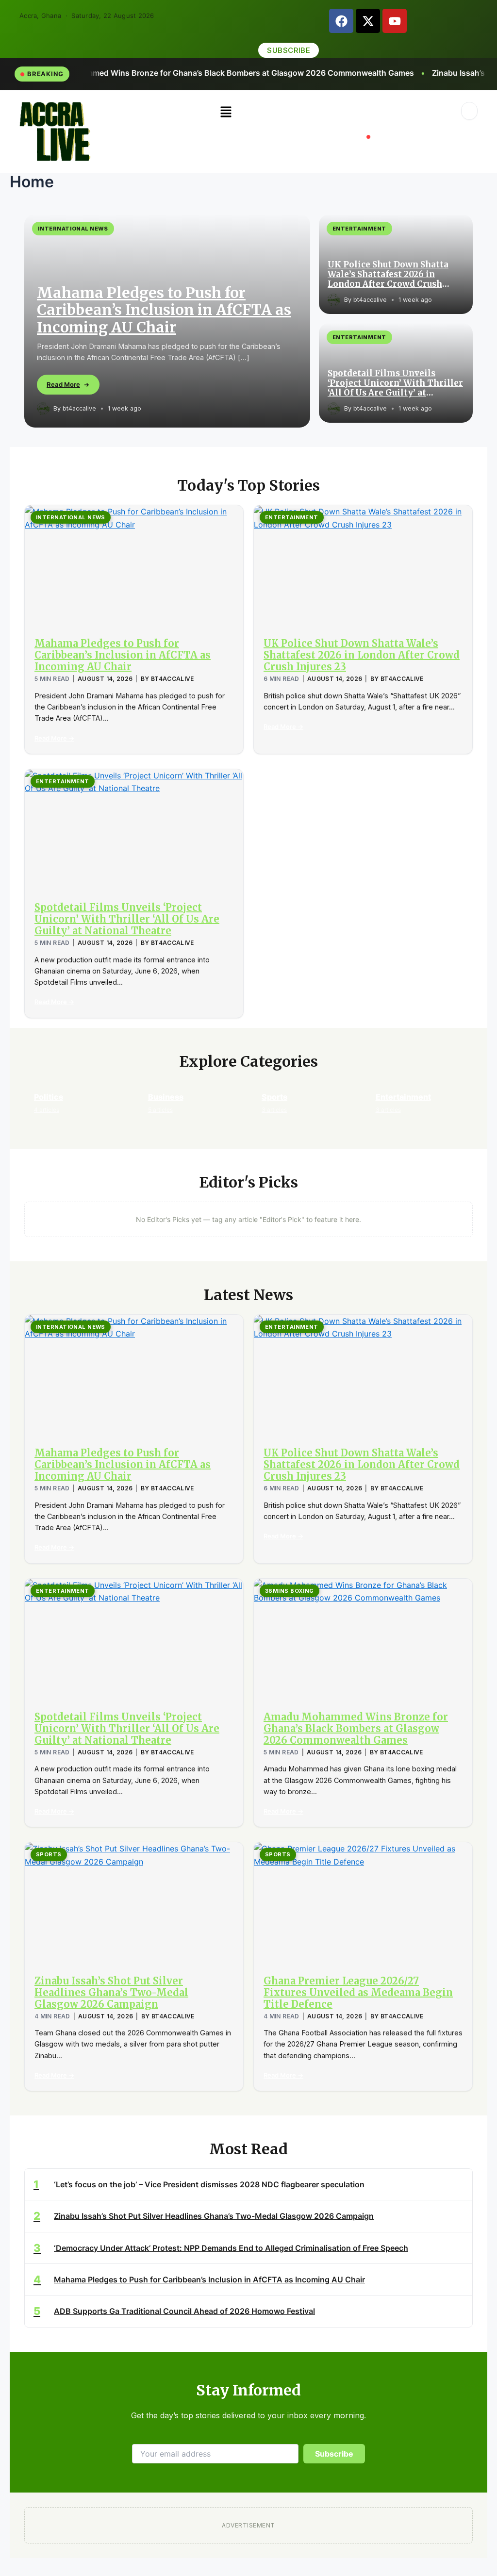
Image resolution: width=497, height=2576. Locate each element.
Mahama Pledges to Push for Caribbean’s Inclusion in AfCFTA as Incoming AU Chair (164, 310)
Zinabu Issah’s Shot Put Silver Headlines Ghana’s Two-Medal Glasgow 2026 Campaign (111, 1992)
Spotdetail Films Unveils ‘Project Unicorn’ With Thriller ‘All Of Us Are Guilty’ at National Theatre (395, 383)
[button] (226, 112)
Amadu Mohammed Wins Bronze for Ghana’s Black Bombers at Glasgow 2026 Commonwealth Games (356, 1728)
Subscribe (334, 2454)
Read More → (54, 738)
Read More (63, 384)
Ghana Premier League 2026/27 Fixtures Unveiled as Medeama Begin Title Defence (358, 1992)
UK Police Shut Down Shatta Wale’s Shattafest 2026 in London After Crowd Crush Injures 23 (388, 274)
